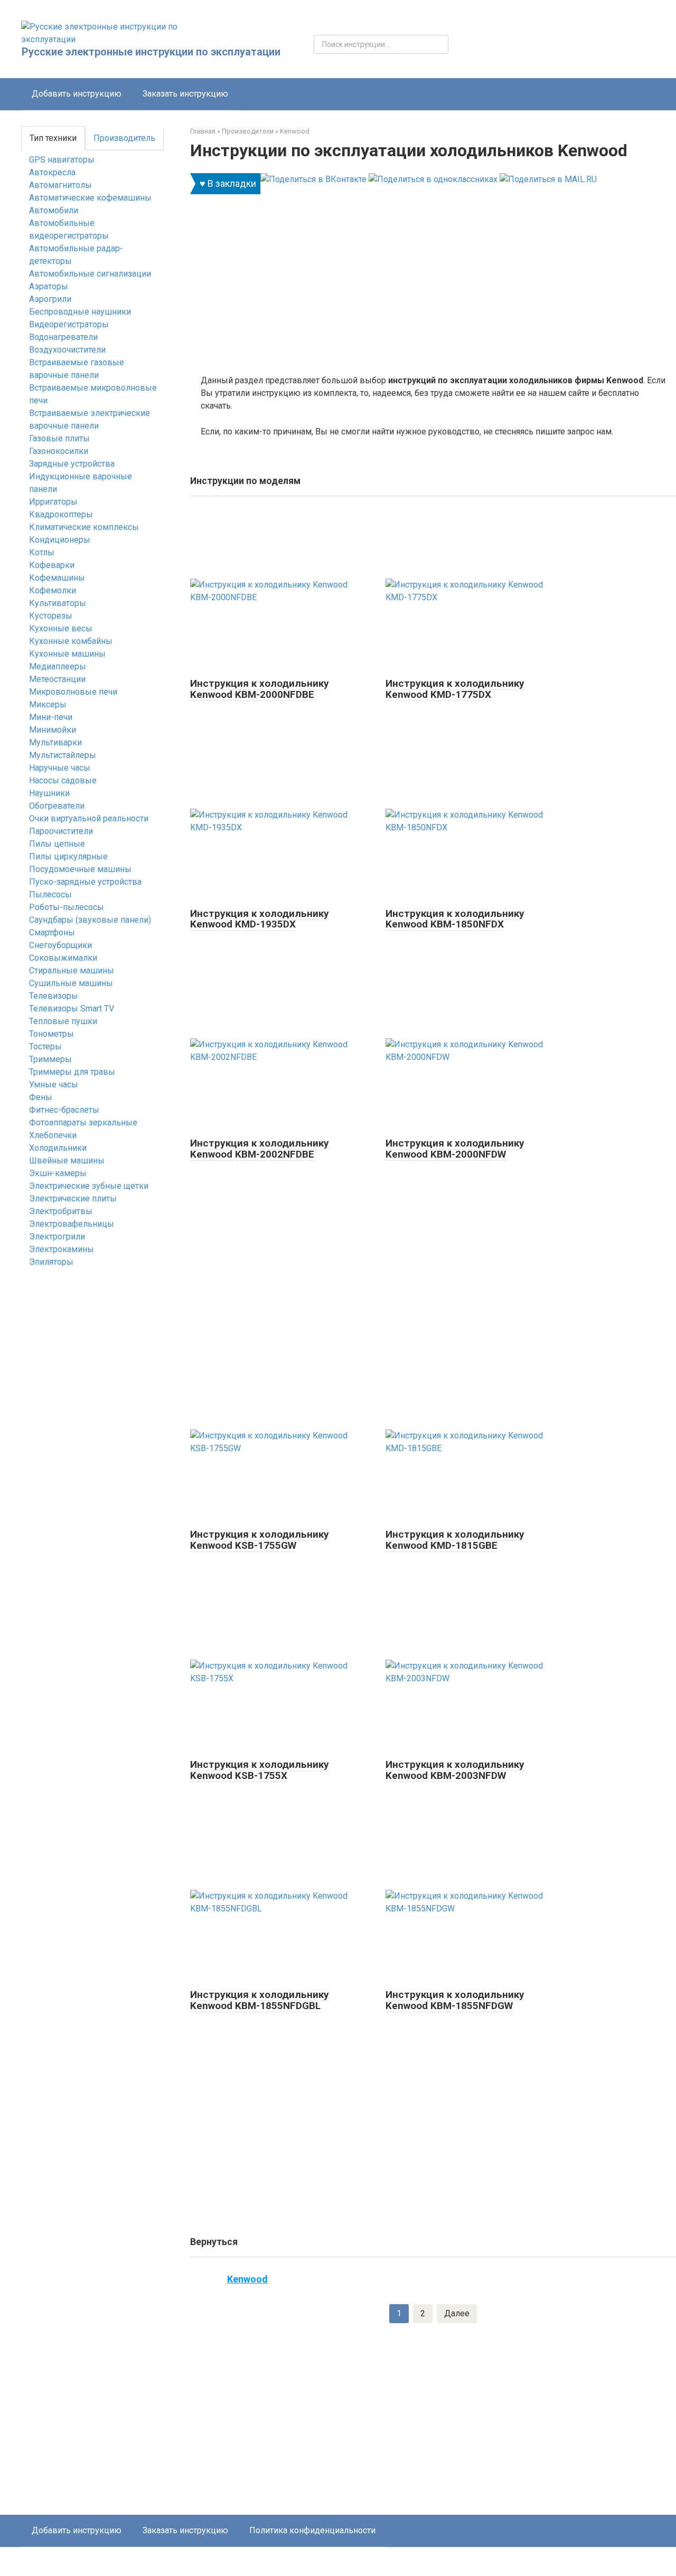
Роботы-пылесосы (67, 907)
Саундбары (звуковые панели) (90, 920)
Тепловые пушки (63, 1021)
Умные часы (54, 1085)
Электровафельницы (72, 1224)
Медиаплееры (58, 666)
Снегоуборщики (60, 945)
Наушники (49, 793)
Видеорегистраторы (69, 324)
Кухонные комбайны (71, 641)
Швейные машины (67, 1161)
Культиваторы (58, 603)
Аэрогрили (50, 299)
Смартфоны (52, 932)
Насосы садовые (63, 780)
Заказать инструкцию (185, 94)
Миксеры (48, 704)
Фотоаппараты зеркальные (83, 1123)
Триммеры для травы (72, 1072)
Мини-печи (51, 717)
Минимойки (53, 730)
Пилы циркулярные (68, 856)
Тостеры (45, 1046)
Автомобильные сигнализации (90, 274)
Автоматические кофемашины (90, 198)
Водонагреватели (63, 337)
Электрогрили (57, 1237)
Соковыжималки (63, 958)
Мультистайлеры (63, 755)
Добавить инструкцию (77, 94)
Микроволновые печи (73, 692)
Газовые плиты (59, 438)
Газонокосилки (59, 451)
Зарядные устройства (72, 464)
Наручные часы (60, 768)
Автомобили (54, 210)
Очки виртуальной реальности (89, 818)
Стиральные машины (72, 970)
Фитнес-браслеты (64, 1110)
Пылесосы (50, 894)
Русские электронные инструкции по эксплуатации (151, 52)
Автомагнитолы (60, 185)
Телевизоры (54, 996)
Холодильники (58, 1148)
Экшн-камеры (58, 1173)
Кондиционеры (60, 540)
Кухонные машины (67, 654)
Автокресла (52, 172)
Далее (457, 2313)
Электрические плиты (73, 1199)
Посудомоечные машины (80, 869)
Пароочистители (61, 831)
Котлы (42, 552)
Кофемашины (57, 578)
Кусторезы (51, 616)
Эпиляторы (51, 1262)
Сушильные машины (71, 983)
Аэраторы (49, 286)
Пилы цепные (57, 844)
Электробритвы (61, 1211)
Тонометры (51, 1034)
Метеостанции (57, 679)
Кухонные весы (61, 628)
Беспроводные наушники (80, 312)
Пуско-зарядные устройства (85, 882)
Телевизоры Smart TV (72, 1008)
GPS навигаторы (62, 160)
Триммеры (50, 1059)
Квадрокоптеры (61, 514)
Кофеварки (52, 565)
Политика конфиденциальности (312, 2530)
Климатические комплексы (84, 527)
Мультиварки (55, 742)
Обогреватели (57, 806)
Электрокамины (62, 1249)
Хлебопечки (53, 1135)
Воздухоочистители (67, 350)
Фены (41, 1097)
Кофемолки (53, 590)
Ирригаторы (53, 502)
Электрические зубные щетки (89, 1186)
